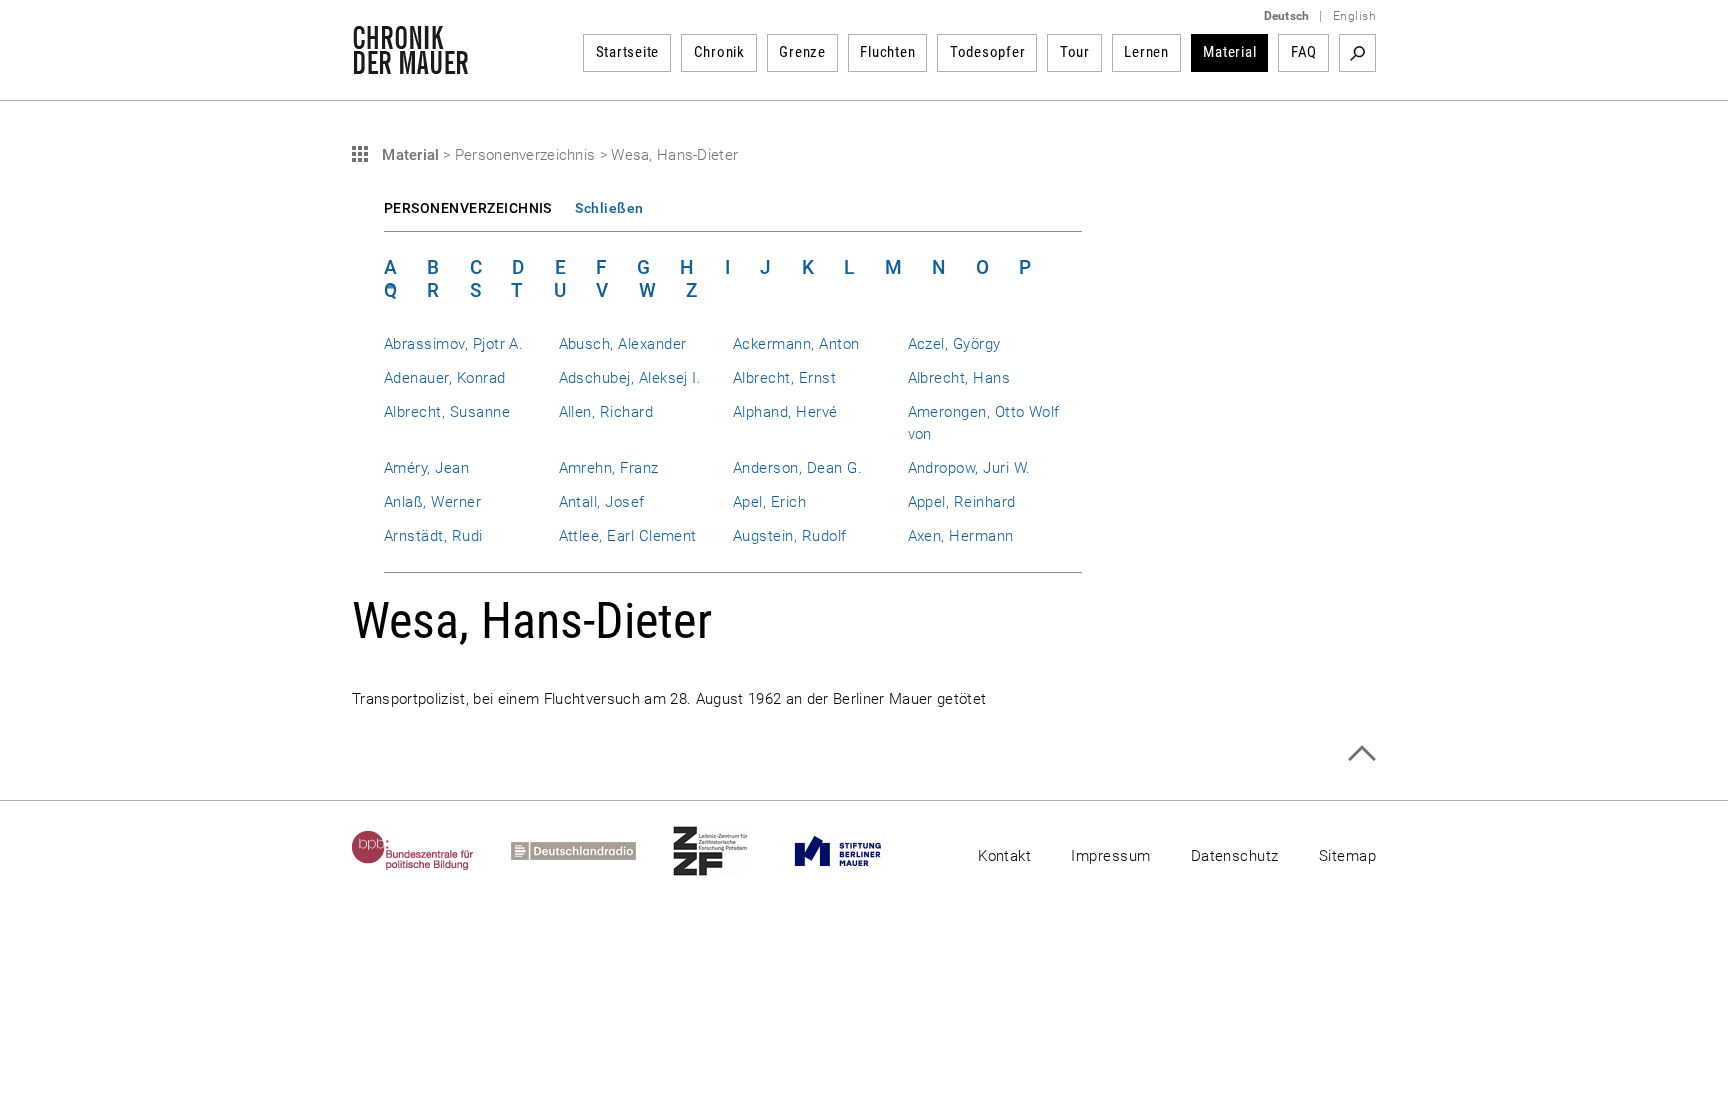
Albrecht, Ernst (784, 378)
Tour (1075, 52)
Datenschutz (1235, 856)
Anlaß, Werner (432, 502)
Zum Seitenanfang (1361, 753)
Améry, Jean (426, 468)
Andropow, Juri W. (969, 468)
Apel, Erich (769, 502)
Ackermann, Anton (796, 344)
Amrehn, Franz (609, 468)
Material (1229, 52)
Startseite (628, 52)
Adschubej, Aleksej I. (630, 378)
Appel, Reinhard (962, 502)
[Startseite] (410, 64)
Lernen (1146, 52)
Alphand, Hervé (785, 412)
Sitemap (1347, 856)
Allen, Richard (606, 412)
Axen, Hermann (961, 536)
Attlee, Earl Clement (628, 536)
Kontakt (1004, 856)
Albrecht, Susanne (447, 412)
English (1354, 16)
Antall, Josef (602, 502)
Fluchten (887, 52)
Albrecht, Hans (959, 378)
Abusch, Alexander (623, 344)
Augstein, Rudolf (790, 536)
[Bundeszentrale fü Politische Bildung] (431, 851)
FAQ (1304, 52)
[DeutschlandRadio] (592, 851)
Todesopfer (988, 52)
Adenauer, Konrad (445, 378)
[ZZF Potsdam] (729, 851)
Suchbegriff (1357, 53)
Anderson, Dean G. (797, 468)
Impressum (1110, 856)
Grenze (802, 52)
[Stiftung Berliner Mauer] (856, 851)
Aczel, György (954, 344)
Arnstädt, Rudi (433, 536)
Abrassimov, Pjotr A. (453, 344)
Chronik (719, 52)
